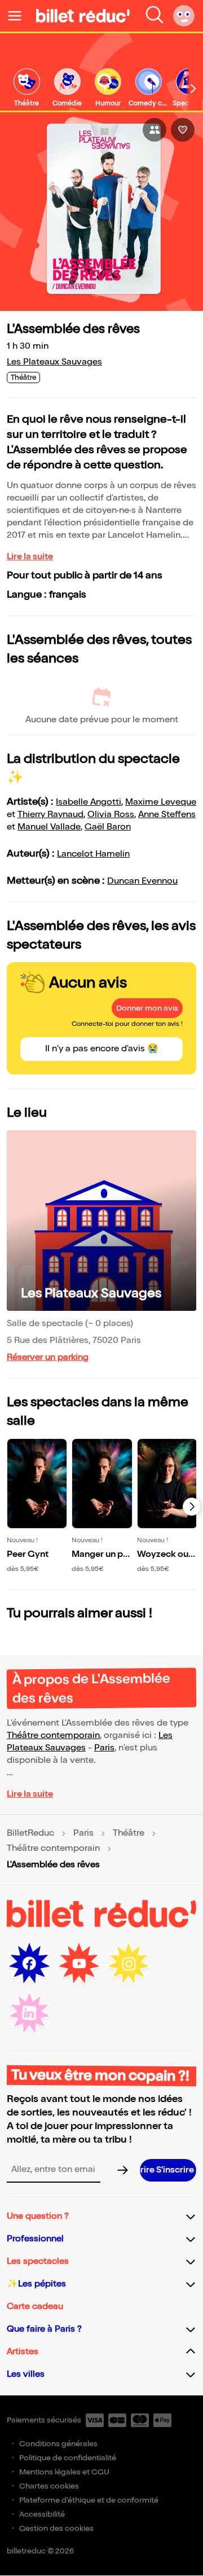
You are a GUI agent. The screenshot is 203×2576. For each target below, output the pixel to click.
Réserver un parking (48, 1357)
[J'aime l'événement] (183, 130)
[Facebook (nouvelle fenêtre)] (29, 1964)
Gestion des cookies (56, 2528)
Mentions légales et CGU (64, 2472)
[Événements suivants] (192, 1507)
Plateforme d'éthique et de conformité (89, 2500)
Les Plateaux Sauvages (54, 362)
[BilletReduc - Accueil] (83, 16)
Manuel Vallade (49, 827)
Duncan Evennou (142, 881)
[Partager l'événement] (155, 130)
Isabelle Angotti (89, 802)
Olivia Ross (111, 815)
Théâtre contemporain (53, 1735)
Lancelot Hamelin (93, 854)
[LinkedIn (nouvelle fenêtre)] (29, 2013)
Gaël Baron (108, 827)
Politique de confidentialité (68, 2458)
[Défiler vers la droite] (193, 89)
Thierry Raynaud (50, 815)
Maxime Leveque (161, 802)
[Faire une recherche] (155, 16)
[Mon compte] (184, 16)
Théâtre (129, 1833)
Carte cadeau (35, 2307)
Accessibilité (42, 2514)
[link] (27, 88)
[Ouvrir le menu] (19, 16)
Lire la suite (30, 557)
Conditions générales (58, 2444)
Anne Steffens (167, 815)
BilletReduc (30, 1833)
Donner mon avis (147, 1008)
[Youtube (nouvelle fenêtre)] (79, 1964)
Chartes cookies (49, 2486)
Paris (104, 1748)
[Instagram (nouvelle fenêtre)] (129, 1964)
